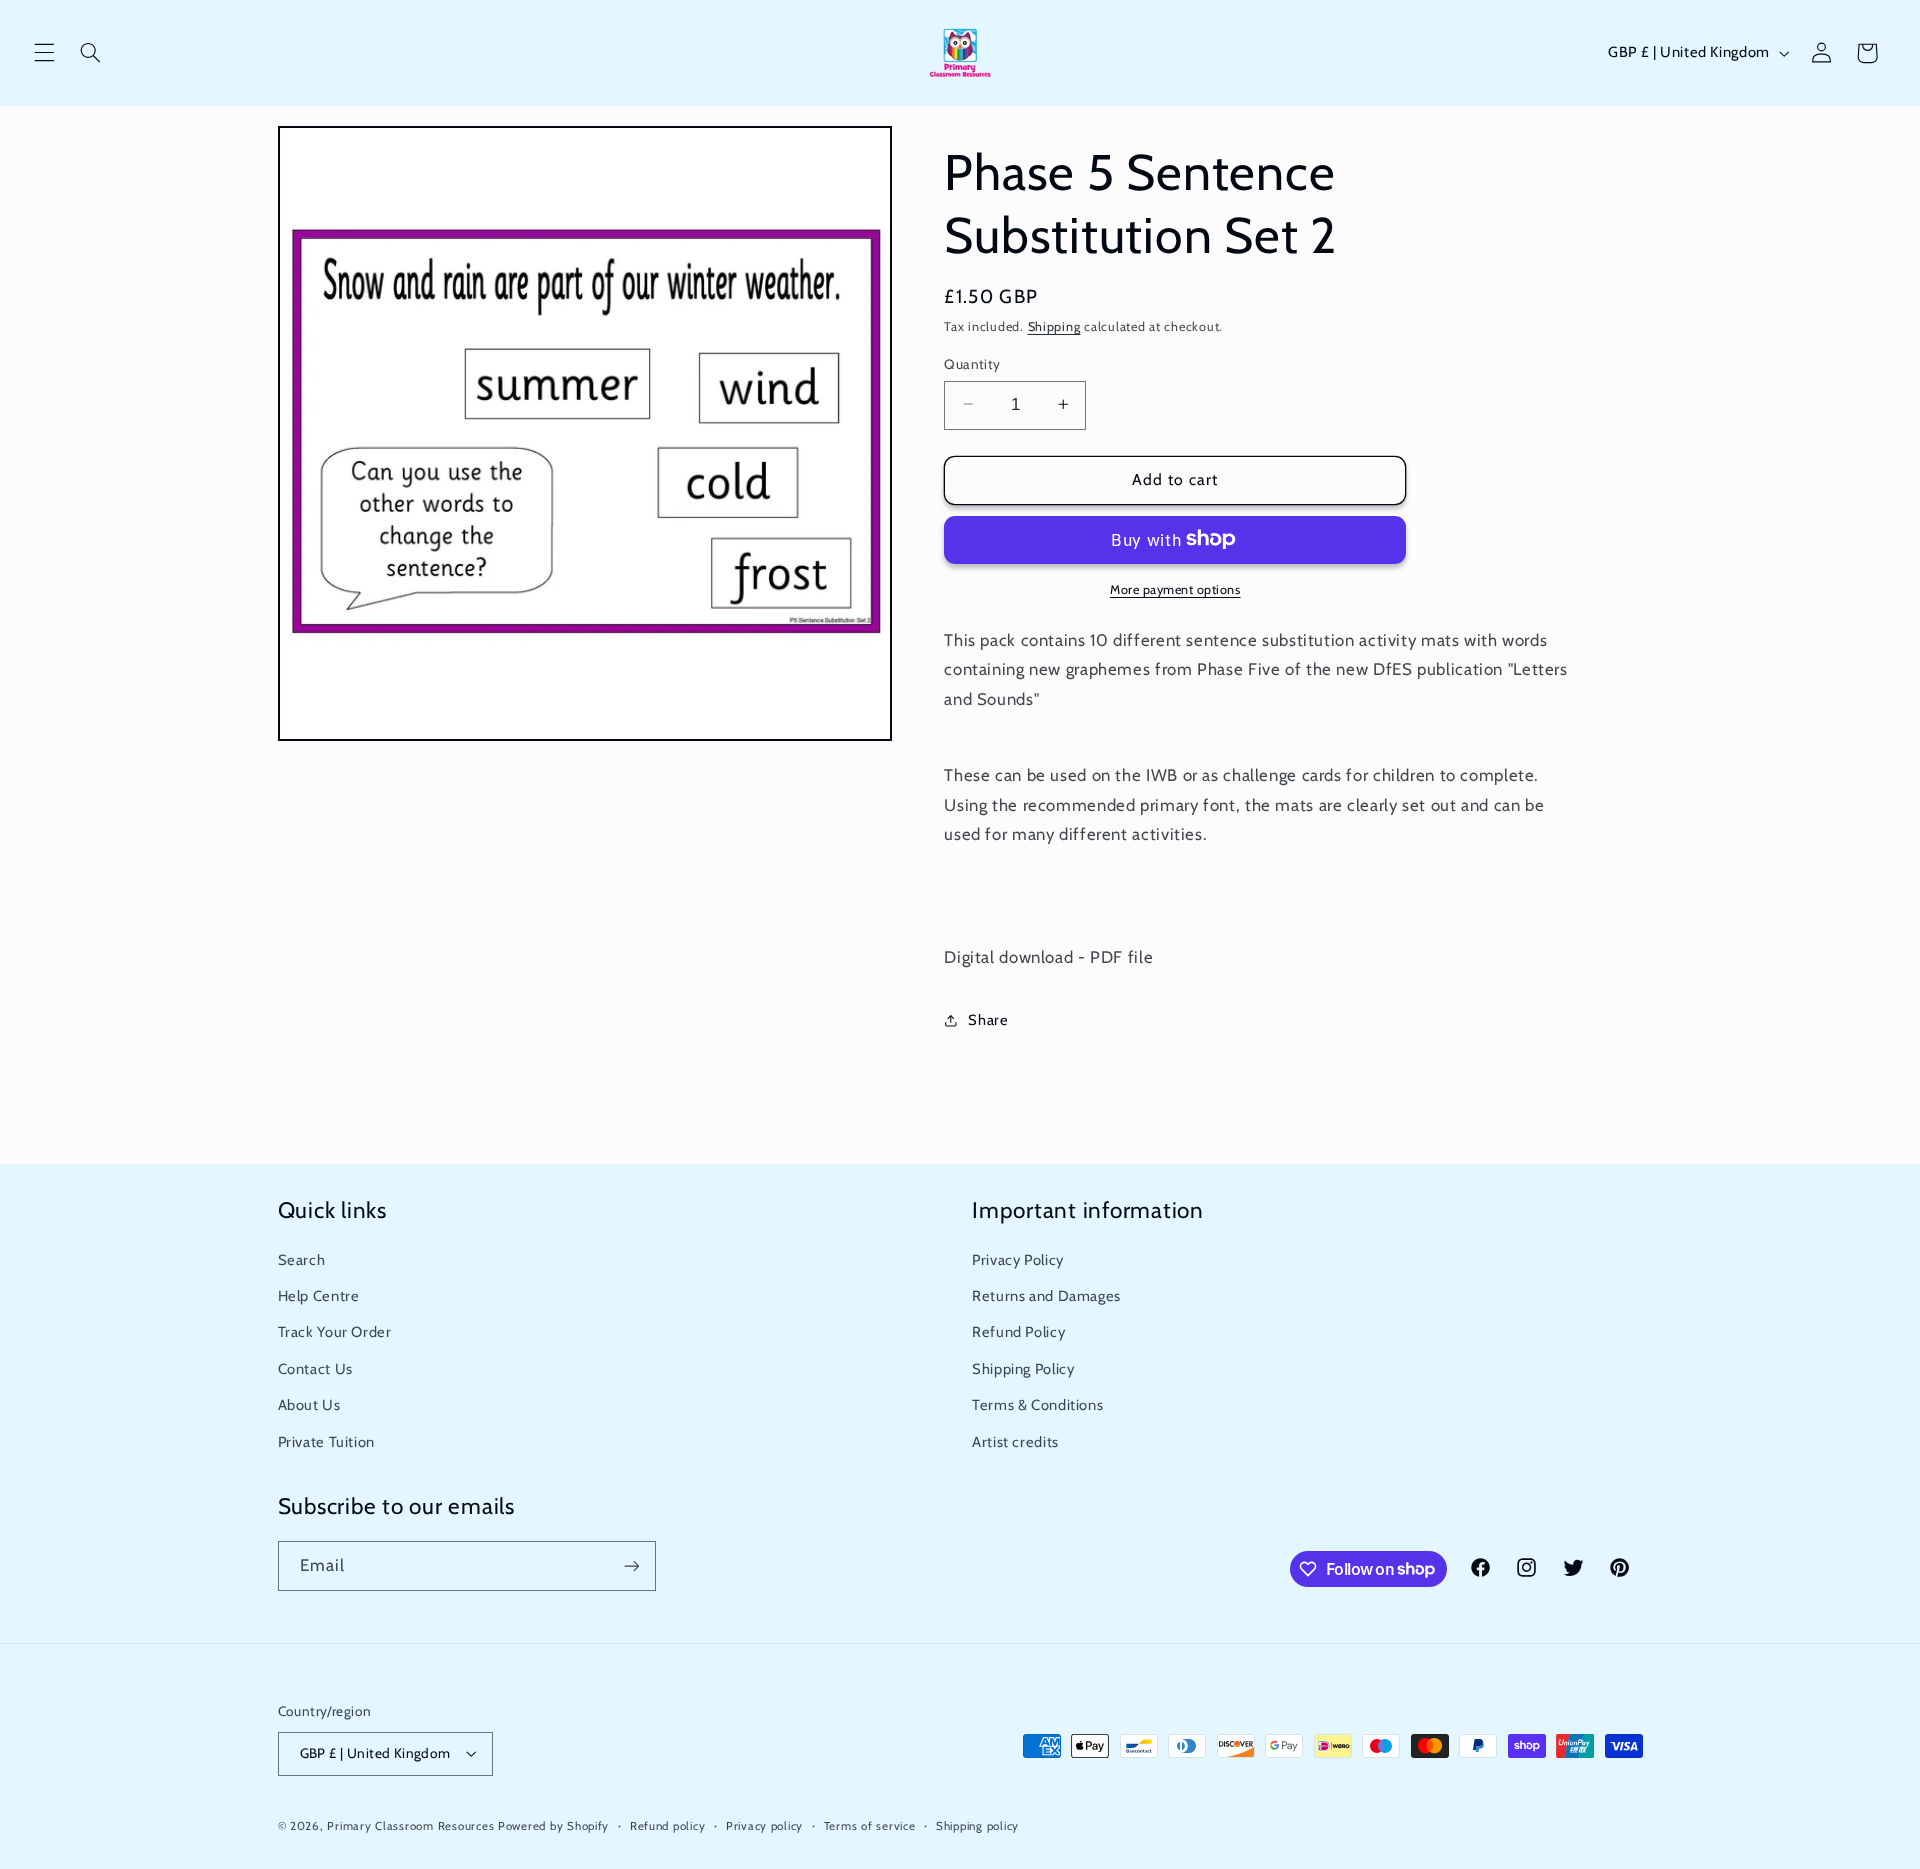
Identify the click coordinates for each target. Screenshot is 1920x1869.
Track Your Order (335, 1332)
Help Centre (319, 1296)
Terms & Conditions (1037, 1405)
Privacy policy (764, 1826)
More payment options (1175, 588)
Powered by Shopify (553, 1826)
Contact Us (315, 1369)
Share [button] (988, 1020)
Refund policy (668, 1826)
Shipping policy (977, 1826)
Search (302, 1260)
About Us (309, 1405)
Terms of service (870, 1826)
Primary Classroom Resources (410, 1826)
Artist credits (1015, 1442)
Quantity (972, 363)
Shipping (1054, 326)
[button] (44, 53)
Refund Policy (1018, 1332)
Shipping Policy (1023, 1369)
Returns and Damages (1046, 1296)
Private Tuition (326, 1442)
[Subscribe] (631, 1565)
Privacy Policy (1018, 1260)
